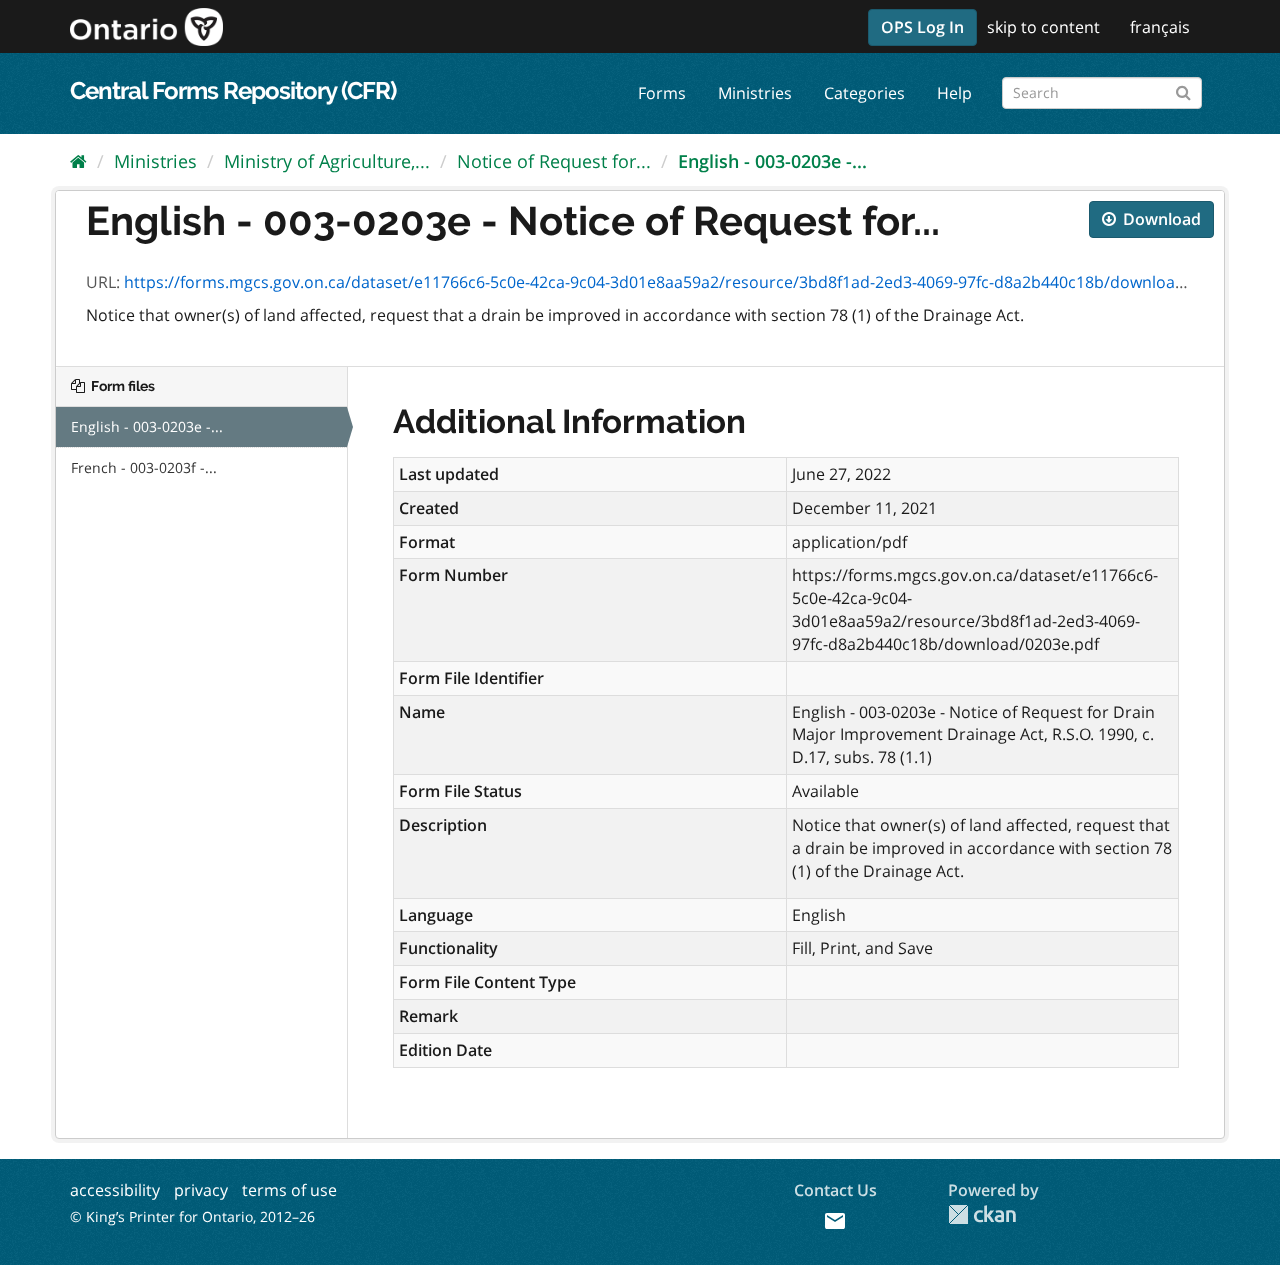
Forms (662, 93)
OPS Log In (922, 27)
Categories (864, 93)
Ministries (755, 93)
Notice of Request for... (554, 161)
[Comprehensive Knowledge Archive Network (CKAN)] (982, 1214)
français (1160, 27)
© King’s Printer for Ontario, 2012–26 (192, 1216)
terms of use (289, 1190)
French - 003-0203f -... (144, 467)
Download (1160, 219)
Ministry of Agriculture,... (327, 161)
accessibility (115, 1190)
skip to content (1043, 27)
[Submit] (1183, 89)
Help (954, 93)
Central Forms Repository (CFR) (233, 90)
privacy (201, 1190)
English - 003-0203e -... (772, 161)
